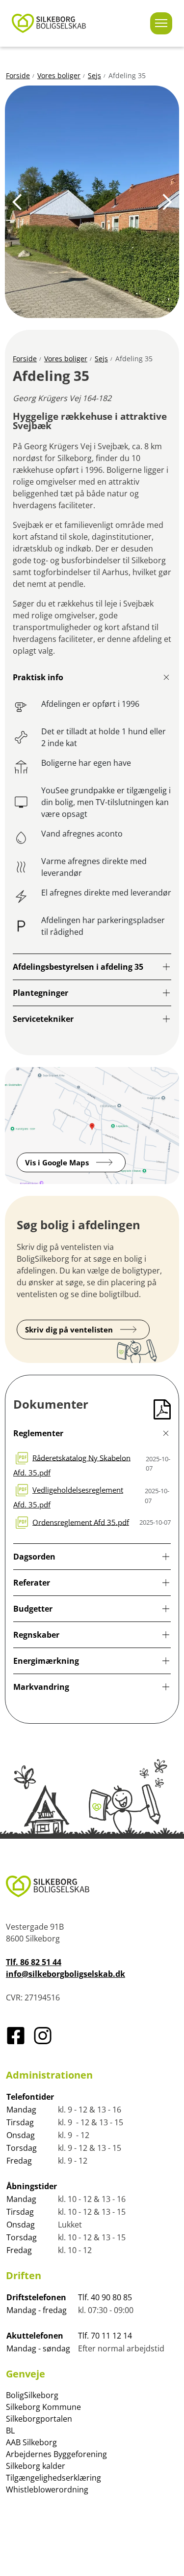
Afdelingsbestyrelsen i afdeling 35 (78, 967)
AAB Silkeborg (31, 2442)
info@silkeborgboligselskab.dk (66, 1974)
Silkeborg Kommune (43, 2407)
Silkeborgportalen (39, 2419)
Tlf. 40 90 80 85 (105, 2297)
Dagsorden (34, 1557)
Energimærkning (46, 1661)
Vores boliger (59, 75)
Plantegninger (40, 993)
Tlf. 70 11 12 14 (105, 2336)
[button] (17, 202)
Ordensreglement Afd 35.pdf (81, 1522)
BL (10, 2431)
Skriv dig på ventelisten (69, 1330)
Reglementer (38, 1433)
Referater (32, 1583)
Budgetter (33, 1609)
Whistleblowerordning (47, 2489)
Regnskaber (36, 1635)
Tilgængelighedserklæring (53, 2478)
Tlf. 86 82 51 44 (34, 1962)
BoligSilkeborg (32, 2395)
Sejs (94, 75)
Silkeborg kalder (36, 2466)
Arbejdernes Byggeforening (56, 2454)
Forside (18, 75)
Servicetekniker (43, 1019)
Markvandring (41, 1687)
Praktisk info (38, 677)
